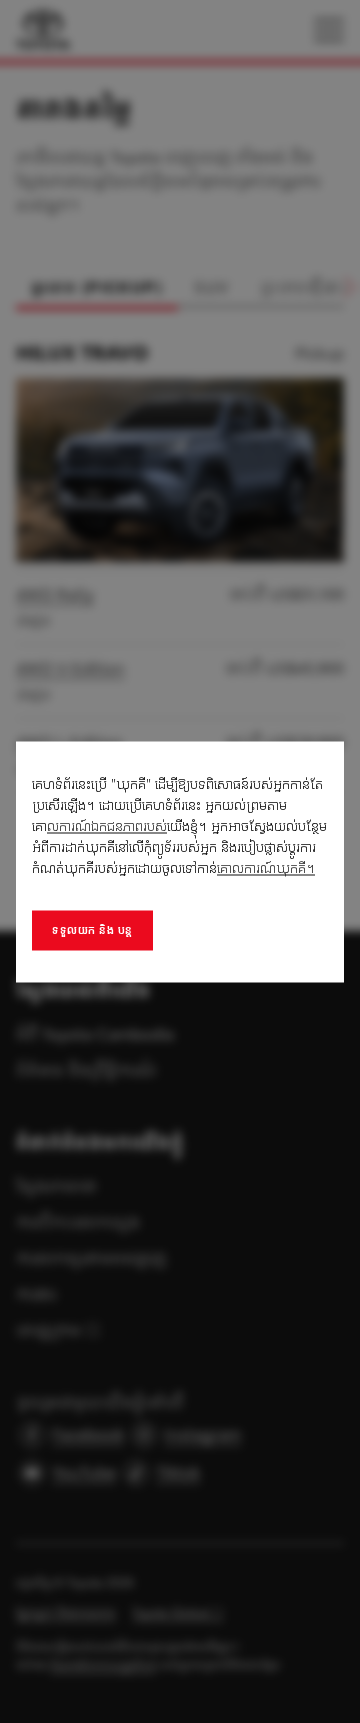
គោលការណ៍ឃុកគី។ (266, 867)
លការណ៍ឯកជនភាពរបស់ (107, 825)
